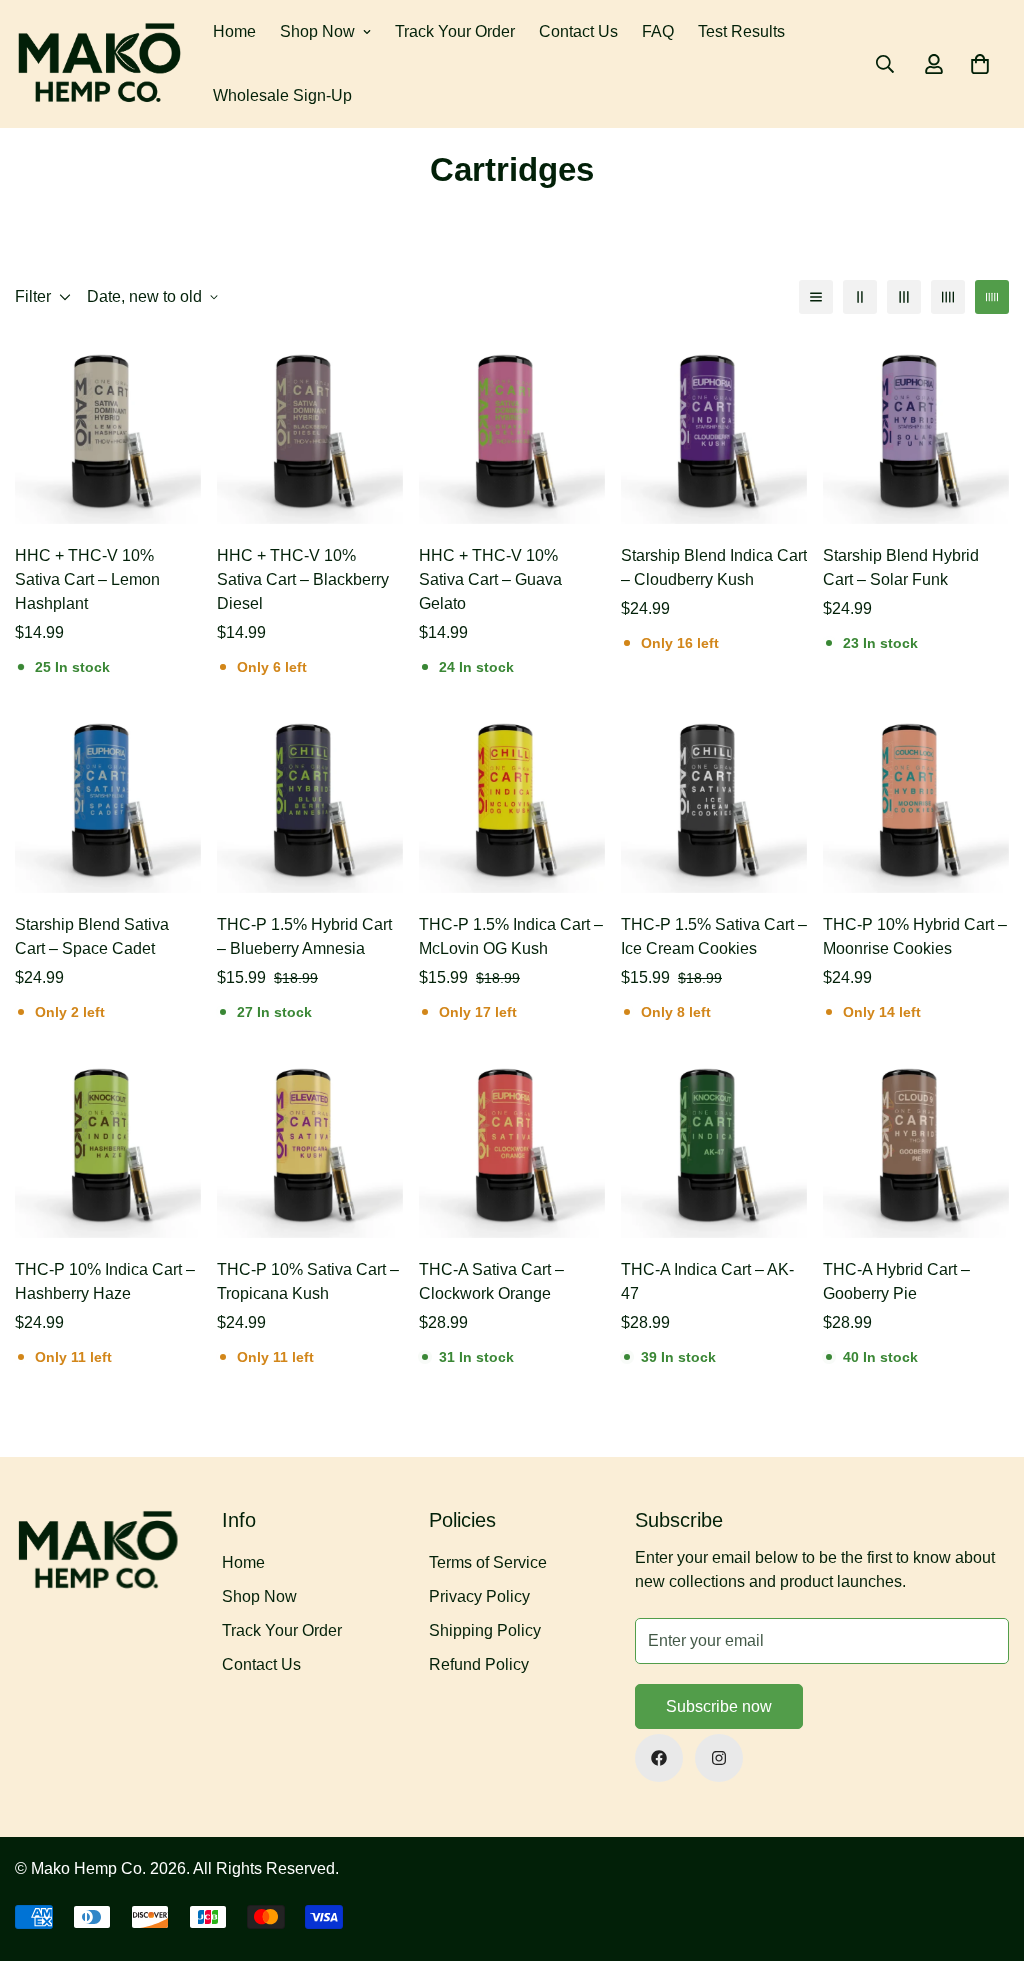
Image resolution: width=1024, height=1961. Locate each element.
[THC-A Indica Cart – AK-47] (714, 1145)
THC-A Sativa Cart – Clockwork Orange (491, 1281)
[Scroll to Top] (985, 1852)
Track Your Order (455, 31)
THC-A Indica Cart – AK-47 (707, 1281)
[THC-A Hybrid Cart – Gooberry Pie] (916, 1145)
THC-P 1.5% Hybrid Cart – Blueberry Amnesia (304, 936)
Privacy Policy (479, 1596)
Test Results (741, 31)
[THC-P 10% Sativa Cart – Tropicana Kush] (310, 1145)
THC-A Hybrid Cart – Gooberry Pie (896, 1281)
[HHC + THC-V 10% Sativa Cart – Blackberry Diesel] (310, 431)
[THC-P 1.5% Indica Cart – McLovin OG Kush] (512, 800)
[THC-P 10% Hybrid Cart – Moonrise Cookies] (916, 800)
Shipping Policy (485, 1630)
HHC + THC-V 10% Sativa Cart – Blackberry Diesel (303, 579)
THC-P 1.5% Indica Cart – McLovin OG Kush (511, 936)
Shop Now (317, 31)
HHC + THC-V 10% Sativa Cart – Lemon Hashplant (87, 579)
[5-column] (992, 297)
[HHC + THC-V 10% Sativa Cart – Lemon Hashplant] (108, 431)
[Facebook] (659, 1758)
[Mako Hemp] (100, 64)
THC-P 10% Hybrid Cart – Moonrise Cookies (915, 936)
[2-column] (860, 297)
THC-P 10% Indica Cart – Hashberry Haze (105, 1281)
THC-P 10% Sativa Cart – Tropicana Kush (308, 1281)
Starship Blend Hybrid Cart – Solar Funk (901, 567)
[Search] (885, 64)
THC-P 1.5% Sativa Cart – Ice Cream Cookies (714, 936)
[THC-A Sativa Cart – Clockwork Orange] (512, 1145)
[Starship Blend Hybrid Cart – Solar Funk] (916, 431)
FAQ (658, 31)
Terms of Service (488, 1562)
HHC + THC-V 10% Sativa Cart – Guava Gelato (490, 579)
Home (234, 31)
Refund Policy (479, 1664)
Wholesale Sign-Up (282, 95)
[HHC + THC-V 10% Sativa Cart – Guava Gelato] (512, 431)
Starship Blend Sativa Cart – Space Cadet (92, 936)
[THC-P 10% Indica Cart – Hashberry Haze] (108, 1145)
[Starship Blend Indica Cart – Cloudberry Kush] (714, 431)
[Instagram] (719, 1758)
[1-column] (816, 297)
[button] (980, 64)
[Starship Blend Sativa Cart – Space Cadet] (108, 800)
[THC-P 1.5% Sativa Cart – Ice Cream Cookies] (714, 800)
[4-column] (948, 297)
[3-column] (904, 297)
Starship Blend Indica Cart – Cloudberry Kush (714, 567)
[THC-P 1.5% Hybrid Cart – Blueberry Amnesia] (310, 800)
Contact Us (578, 31)
